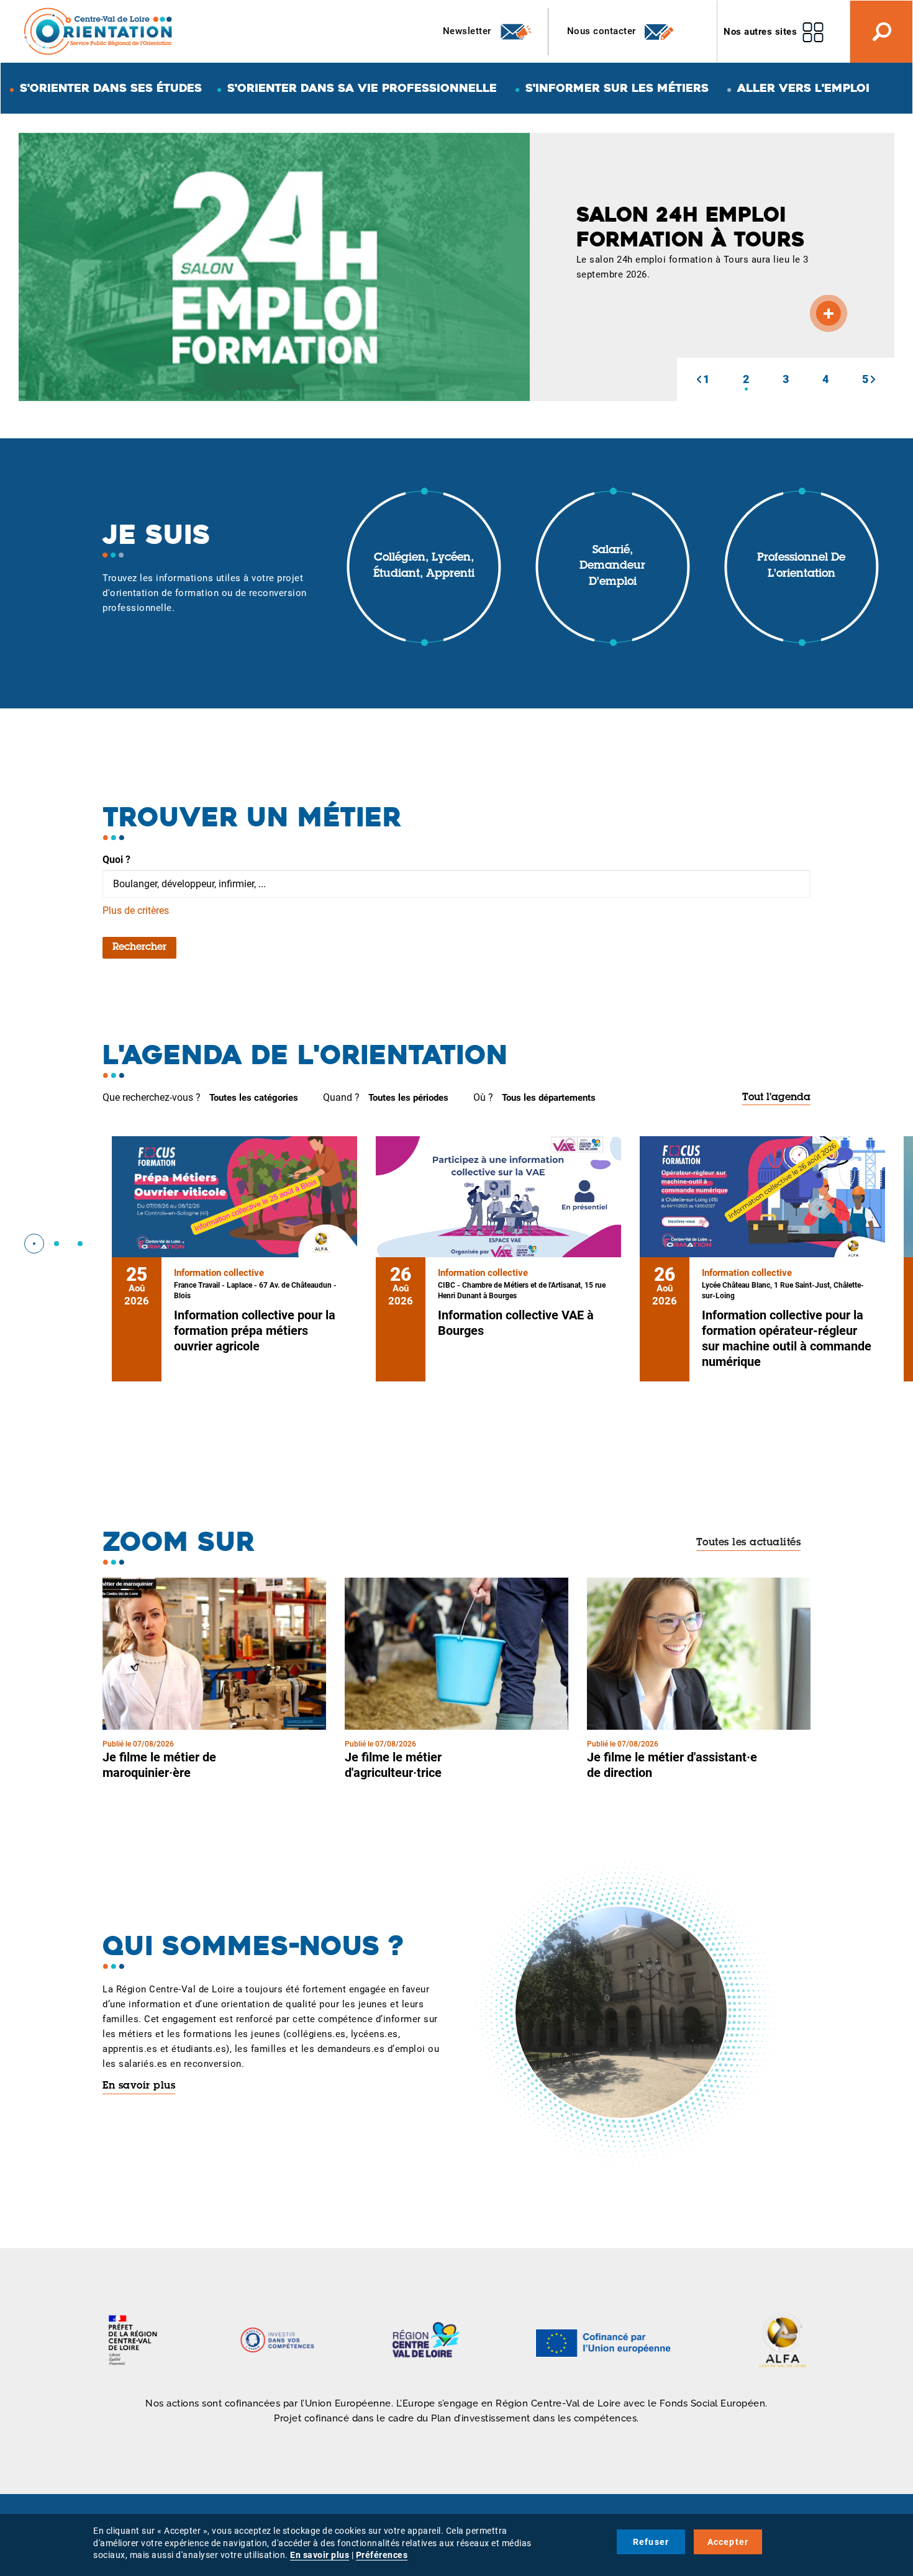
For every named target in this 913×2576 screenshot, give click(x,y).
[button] (699, 379)
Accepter (728, 2542)
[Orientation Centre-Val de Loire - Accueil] (99, 31)
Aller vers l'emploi (803, 88)
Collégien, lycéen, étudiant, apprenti (424, 566)
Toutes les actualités (749, 1543)
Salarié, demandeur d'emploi (612, 567)
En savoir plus (139, 2086)
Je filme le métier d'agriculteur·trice (393, 1765)
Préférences (382, 2555)
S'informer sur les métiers (617, 88)
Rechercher (139, 947)
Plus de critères (136, 911)
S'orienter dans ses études (111, 88)
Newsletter (469, 31)
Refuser (651, 2542)
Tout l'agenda (776, 1098)
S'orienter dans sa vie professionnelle (362, 88)
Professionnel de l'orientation (801, 566)
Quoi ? (116, 860)
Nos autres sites (760, 32)
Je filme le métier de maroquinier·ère (159, 1765)
